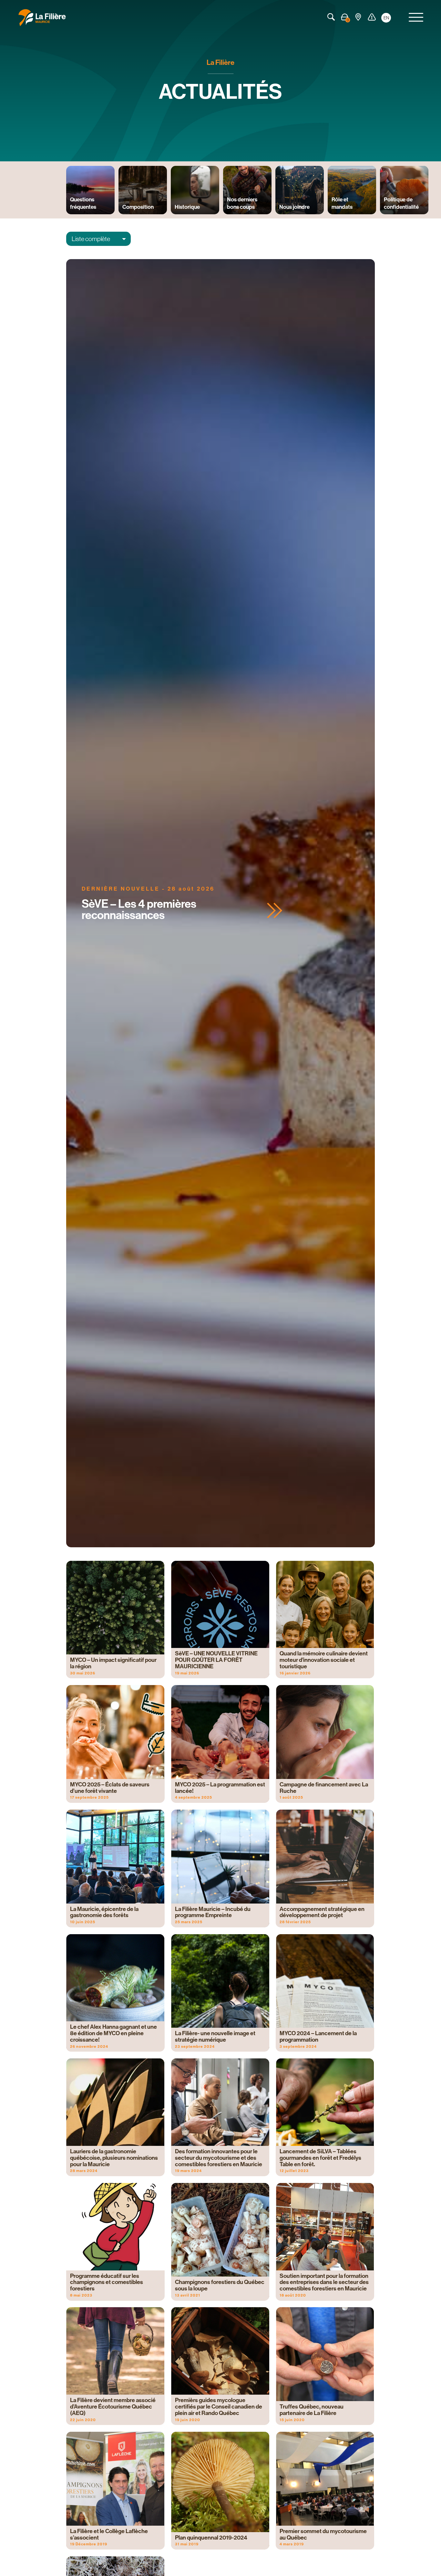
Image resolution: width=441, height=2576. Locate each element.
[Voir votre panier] (345, 17)
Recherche (331, 17)
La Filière (221, 63)
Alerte (372, 17)
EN (386, 18)
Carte (358, 17)
